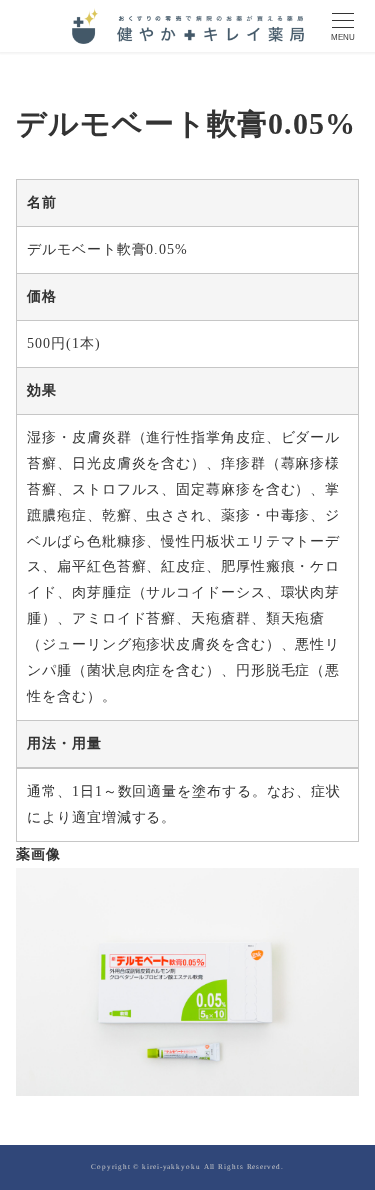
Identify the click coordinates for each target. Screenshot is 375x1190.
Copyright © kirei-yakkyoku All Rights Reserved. (187, 1167)
